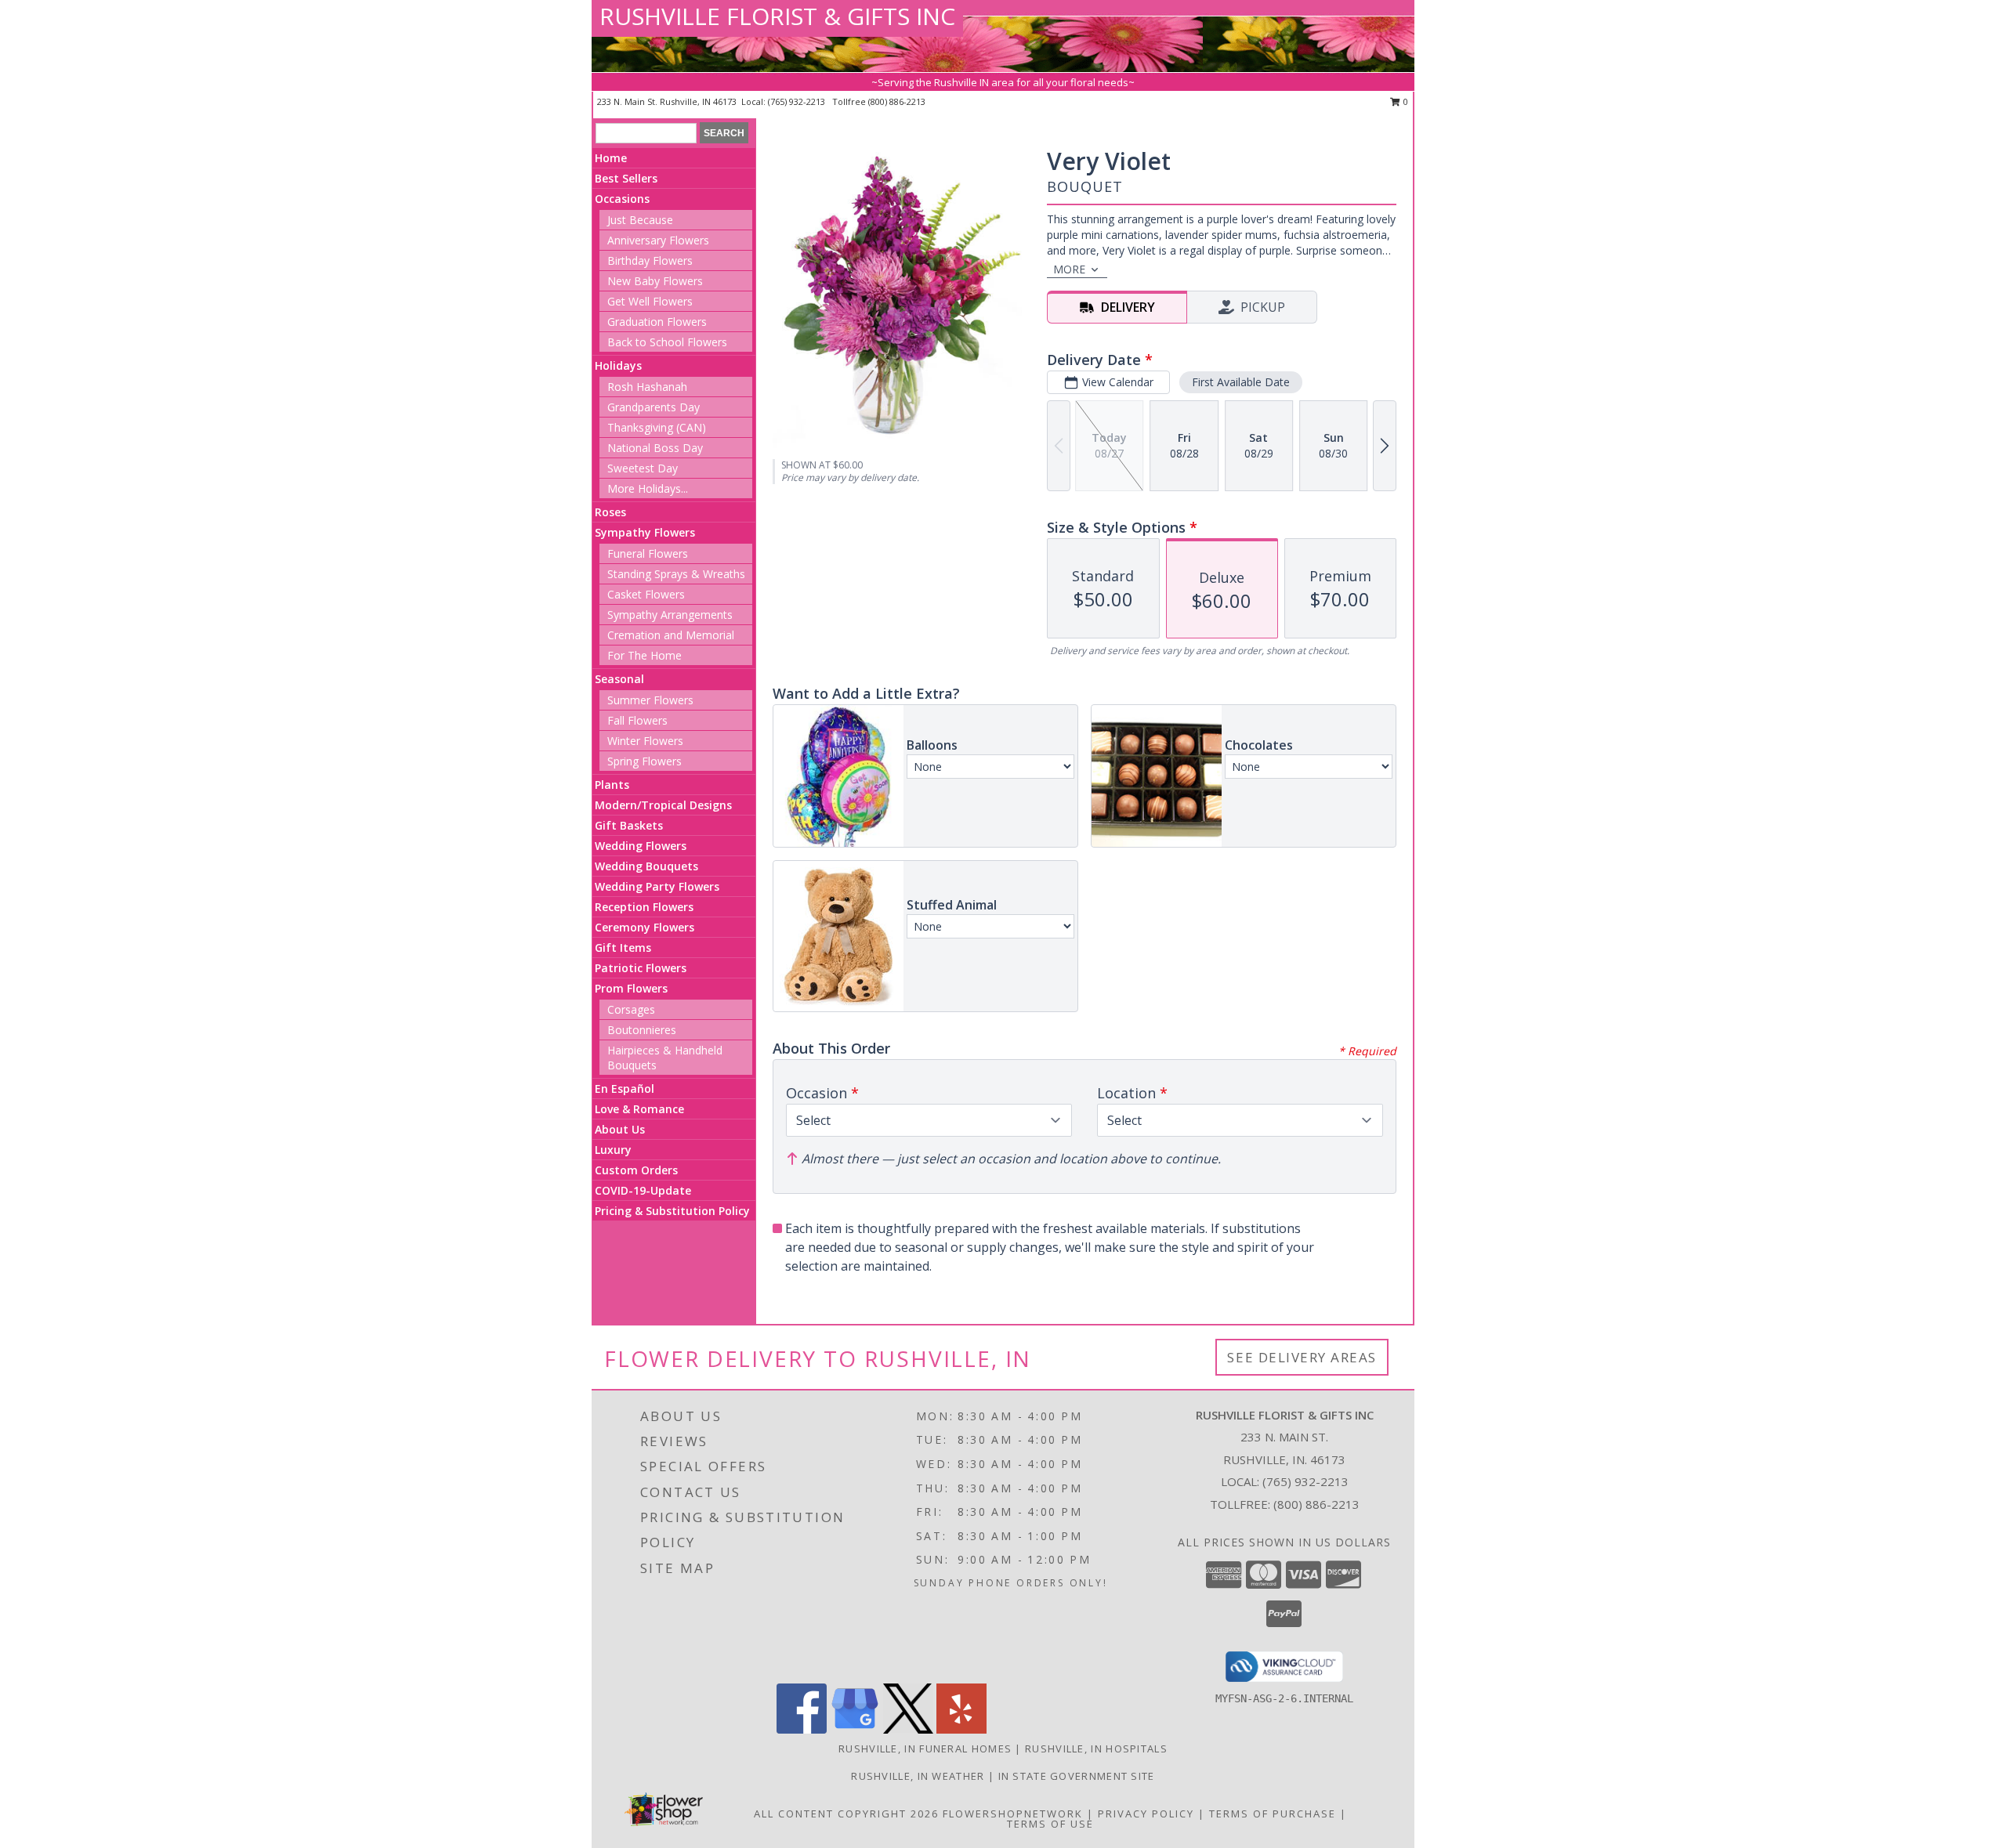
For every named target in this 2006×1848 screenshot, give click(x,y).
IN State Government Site (1077, 1776)
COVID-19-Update (643, 1190)
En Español (625, 1089)
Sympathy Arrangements (670, 615)
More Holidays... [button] (648, 488)
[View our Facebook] (802, 1729)
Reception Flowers (644, 907)
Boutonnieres (642, 1030)
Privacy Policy (1146, 1814)
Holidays (618, 365)
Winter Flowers (645, 741)
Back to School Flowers (667, 342)
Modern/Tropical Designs (663, 805)
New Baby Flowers (655, 281)
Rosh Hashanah (647, 387)
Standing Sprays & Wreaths (676, 574)
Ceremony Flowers (645, 927)
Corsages (631, 1009)
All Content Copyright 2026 (846, 1814)
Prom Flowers (631, 988)
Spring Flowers (645, 761)
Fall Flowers (637, 720)
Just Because (640, 220)
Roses (610, 512)
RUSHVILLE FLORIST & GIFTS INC (777, 16)
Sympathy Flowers (645, 532)
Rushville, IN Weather (918, 1776)
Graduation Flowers (657, 322)
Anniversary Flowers (658, 240)
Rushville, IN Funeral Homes (925, 1749)
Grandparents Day (654, 407)
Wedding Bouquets (646, 866)
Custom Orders (636, 1170)
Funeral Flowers (648, 553)
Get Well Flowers (650, 301)
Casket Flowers (646, 594)
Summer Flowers (650, 700)
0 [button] (1405, 101)
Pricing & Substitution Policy (672, 1211)
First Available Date (1241, 382)
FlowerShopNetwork (1013, 1814)
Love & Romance (639, 1109)
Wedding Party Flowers (657, 886)
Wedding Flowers (641, 846)
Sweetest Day (643, 468)
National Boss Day (655, 448)
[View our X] (908, 1729)
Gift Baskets (629, 825)
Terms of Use (1050, 1824)
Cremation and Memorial (671, 635)
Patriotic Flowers (641, 968)
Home (611, 158)
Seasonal (619, 679)
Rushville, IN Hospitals (1096, 1749)
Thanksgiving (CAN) (657, 427)
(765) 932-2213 (798, 101)
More (1069, 269)
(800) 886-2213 (897, 101)
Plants (612, 785)
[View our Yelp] (961, 1729)
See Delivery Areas (1302, 1357)
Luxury (613, 1150)
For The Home (645, 655)
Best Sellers (626, 178)
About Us (620, 1129)
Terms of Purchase (1273, 1814)
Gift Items (623, 948)
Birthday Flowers (650, 260)
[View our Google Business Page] (855, 1729)
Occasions (622, 199)
